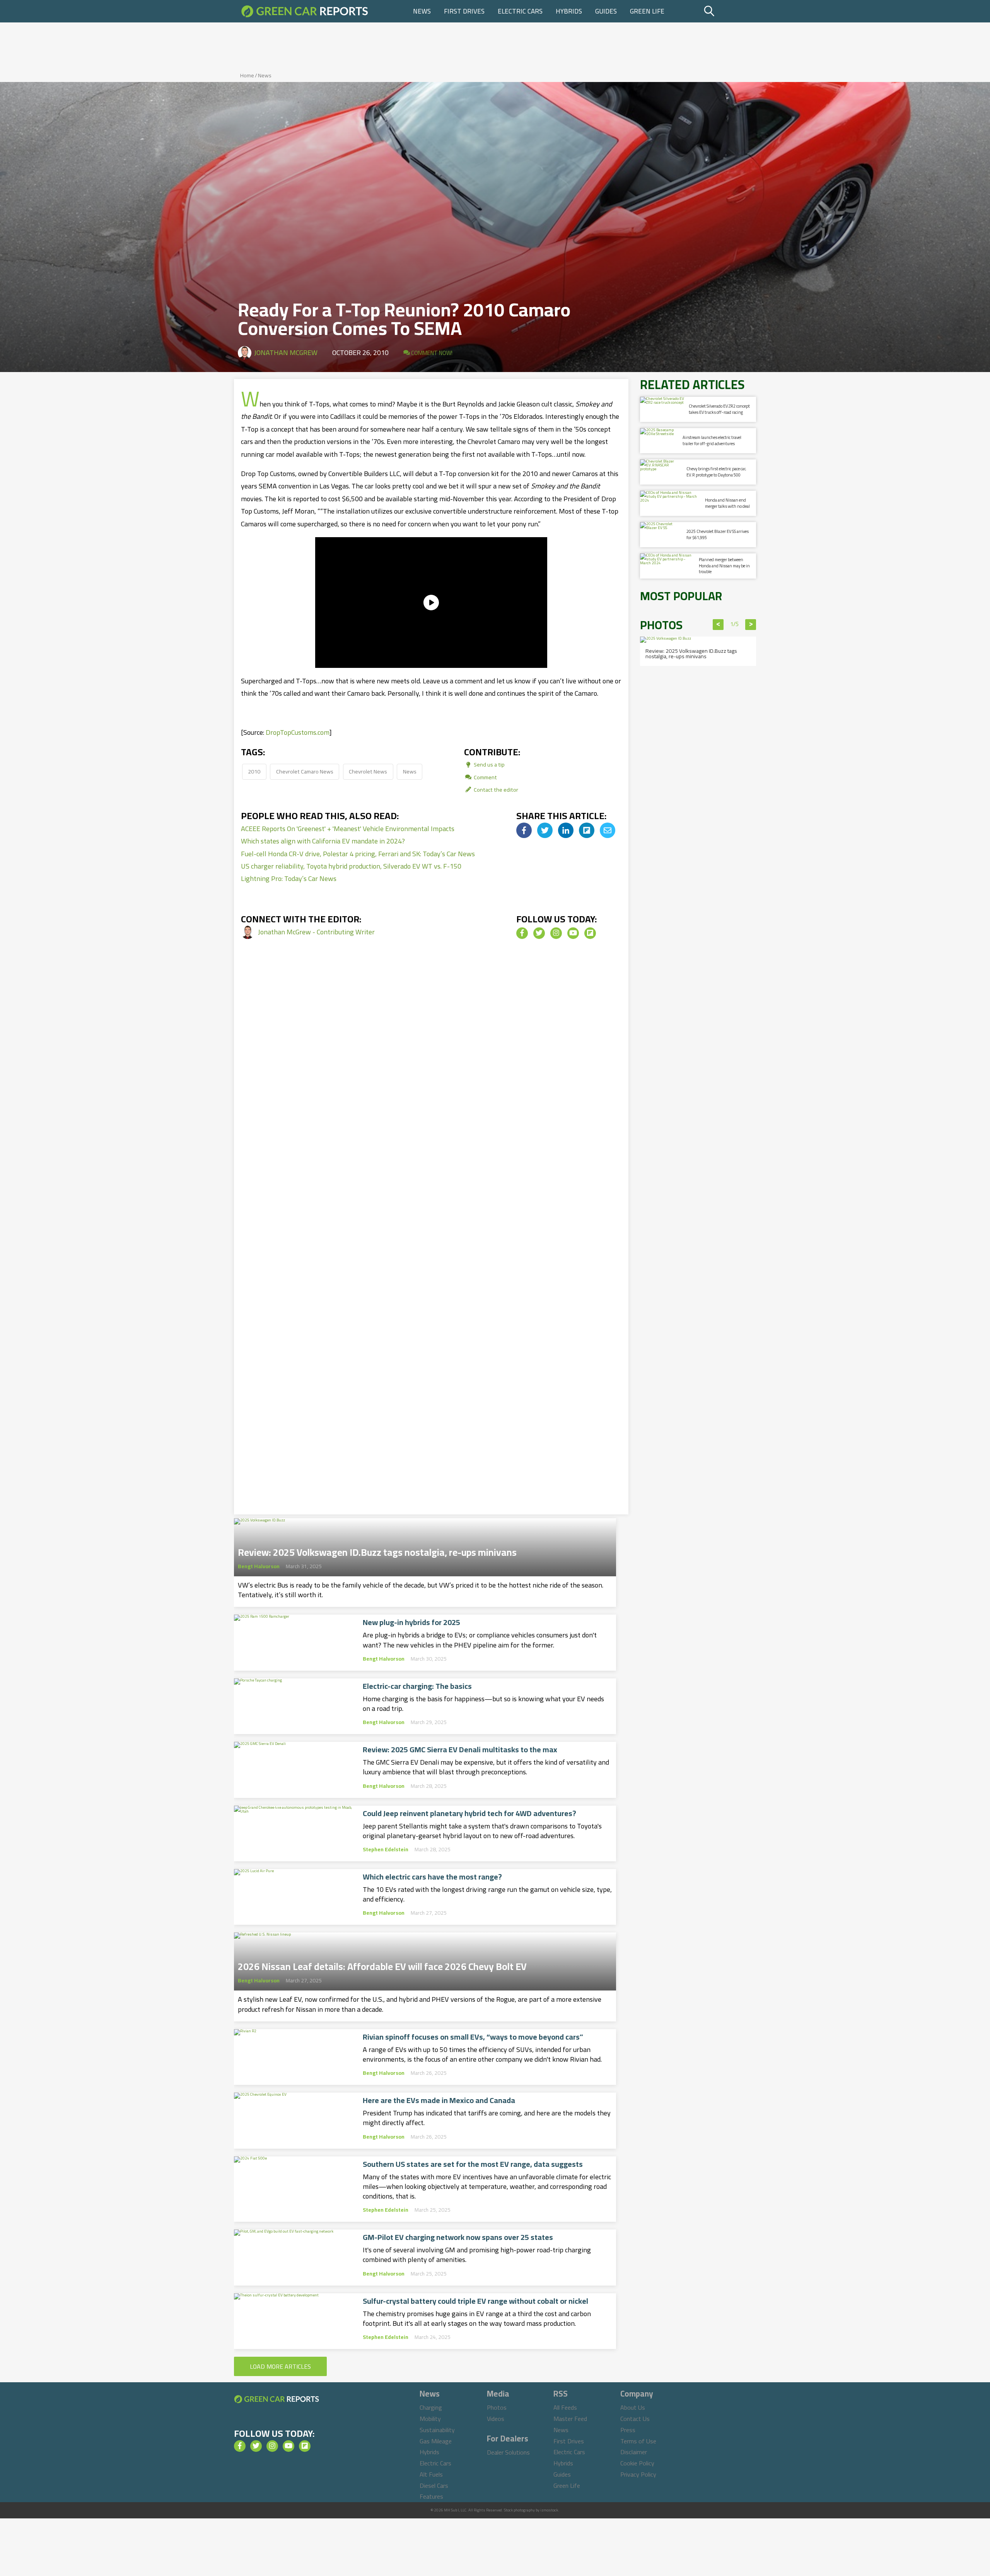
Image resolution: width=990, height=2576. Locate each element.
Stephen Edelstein (386, 1849)
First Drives (464, 11)
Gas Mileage (436, 2441)
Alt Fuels (431, 2474)
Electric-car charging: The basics (417, 1686)
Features (431, 2496)
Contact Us (635, 2419)
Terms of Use (638, 2441)
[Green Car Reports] (305, 11)
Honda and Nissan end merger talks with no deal (727, 503)
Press (628, 2430)
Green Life (647, 11)
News (422, 11)
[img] (524, 830)
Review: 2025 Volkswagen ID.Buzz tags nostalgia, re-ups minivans (377, 1550)
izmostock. (550, 2510)
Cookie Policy (637, 2463)
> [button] (751, 625)
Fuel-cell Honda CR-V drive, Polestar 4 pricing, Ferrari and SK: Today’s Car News (358, 854)
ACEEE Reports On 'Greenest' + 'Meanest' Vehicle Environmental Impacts (348, 829)
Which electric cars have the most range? (432, 1877)
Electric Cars (520, 11)
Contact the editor (495, 790)
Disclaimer (634, 2452)
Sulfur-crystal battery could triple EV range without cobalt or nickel (475, 2301)
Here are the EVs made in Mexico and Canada (439, 2100)
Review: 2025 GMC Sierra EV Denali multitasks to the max (460, 1750)
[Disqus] (431, 1082)
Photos (497, 2407)
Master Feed (570, 2419)
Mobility (430, 2419)
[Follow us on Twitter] (539, 933)
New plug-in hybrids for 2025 (411, 1622)
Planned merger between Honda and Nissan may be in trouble (724, 566)
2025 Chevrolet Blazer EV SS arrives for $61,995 (718, 534)
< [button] (718, 625)
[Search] (729, 11)
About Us (633, 2407)
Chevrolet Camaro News (305, 771)
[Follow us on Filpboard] (590, 933)
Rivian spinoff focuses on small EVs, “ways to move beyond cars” (473, 2037)
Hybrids (569, 11)
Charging (431, 2407)
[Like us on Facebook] (522, 933)
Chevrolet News (368, 771)
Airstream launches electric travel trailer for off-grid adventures (712, 440)
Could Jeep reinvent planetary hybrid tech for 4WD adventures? (469, 1813)
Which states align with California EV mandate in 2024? (323, 841)
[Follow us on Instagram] (556, 933)
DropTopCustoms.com (298, 732)
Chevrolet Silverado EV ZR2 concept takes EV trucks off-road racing (719, 409)
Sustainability (437, 2430)
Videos (496, 2419)
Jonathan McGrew (286, 353)
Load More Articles (280, 2366)
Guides (606, 11)
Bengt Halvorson (259, 1566)
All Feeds (565, 2407)
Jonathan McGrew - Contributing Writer (316, 932)
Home (247, 75)
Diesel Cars (434, 2486)
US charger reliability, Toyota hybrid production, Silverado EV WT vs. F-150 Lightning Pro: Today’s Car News (351, 872)
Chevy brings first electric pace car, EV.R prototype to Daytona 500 (716, 472)
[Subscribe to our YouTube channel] (573, 933)
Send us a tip (489, 764)
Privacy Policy (638, 2474)
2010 (254, 771)
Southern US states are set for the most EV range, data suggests (473, 2164)
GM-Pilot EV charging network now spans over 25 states (458, 2237)
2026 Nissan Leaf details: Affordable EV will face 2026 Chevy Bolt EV (382, 1964)
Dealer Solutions (508, 2452)
